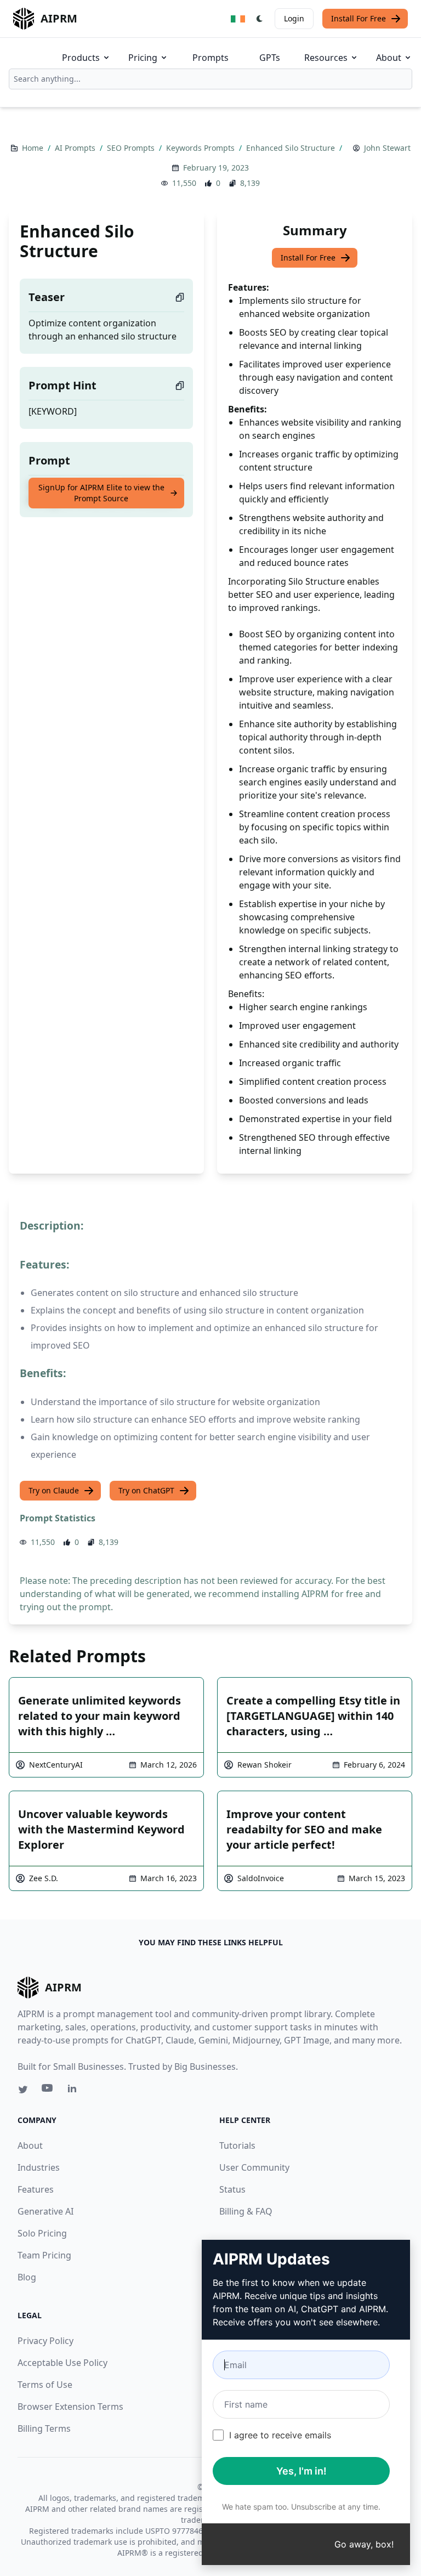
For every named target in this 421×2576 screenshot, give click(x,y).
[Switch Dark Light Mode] (260, 19)
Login (294, 18)
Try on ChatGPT (146, 1490)
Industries (39, 2167)
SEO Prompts (132, 148)
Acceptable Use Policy (62, 2363)
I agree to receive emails (280, 2435)
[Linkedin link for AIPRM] (75, 2091)
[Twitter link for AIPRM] (23, 2090)
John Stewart (387, 148)
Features (36, 2189)
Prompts (210, 58)
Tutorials (237, 2145)
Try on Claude (54, 1490)
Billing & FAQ (246, 2211)
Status (232, 2189)
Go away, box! (364, 2544)
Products (81, 58)
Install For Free (359, 18)
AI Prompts (76, 148)
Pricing (143, 58)
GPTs (270, 58)
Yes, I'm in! (301, 2471)
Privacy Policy (45, 2341)
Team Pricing (44, 2255)
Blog (27, 2277)
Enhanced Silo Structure (292, 148)
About (389, 58)
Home (34, 148)
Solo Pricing (42, 2233)
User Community (254, 2167)
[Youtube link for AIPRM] (48, 2091)
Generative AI (45, 2211)
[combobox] (210, 79)
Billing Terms (44, 2428)
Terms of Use (45, 2385)
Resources (326, 58)
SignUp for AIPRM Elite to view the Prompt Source (101, 493)
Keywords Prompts (201, 148)
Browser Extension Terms (70, 2407)
